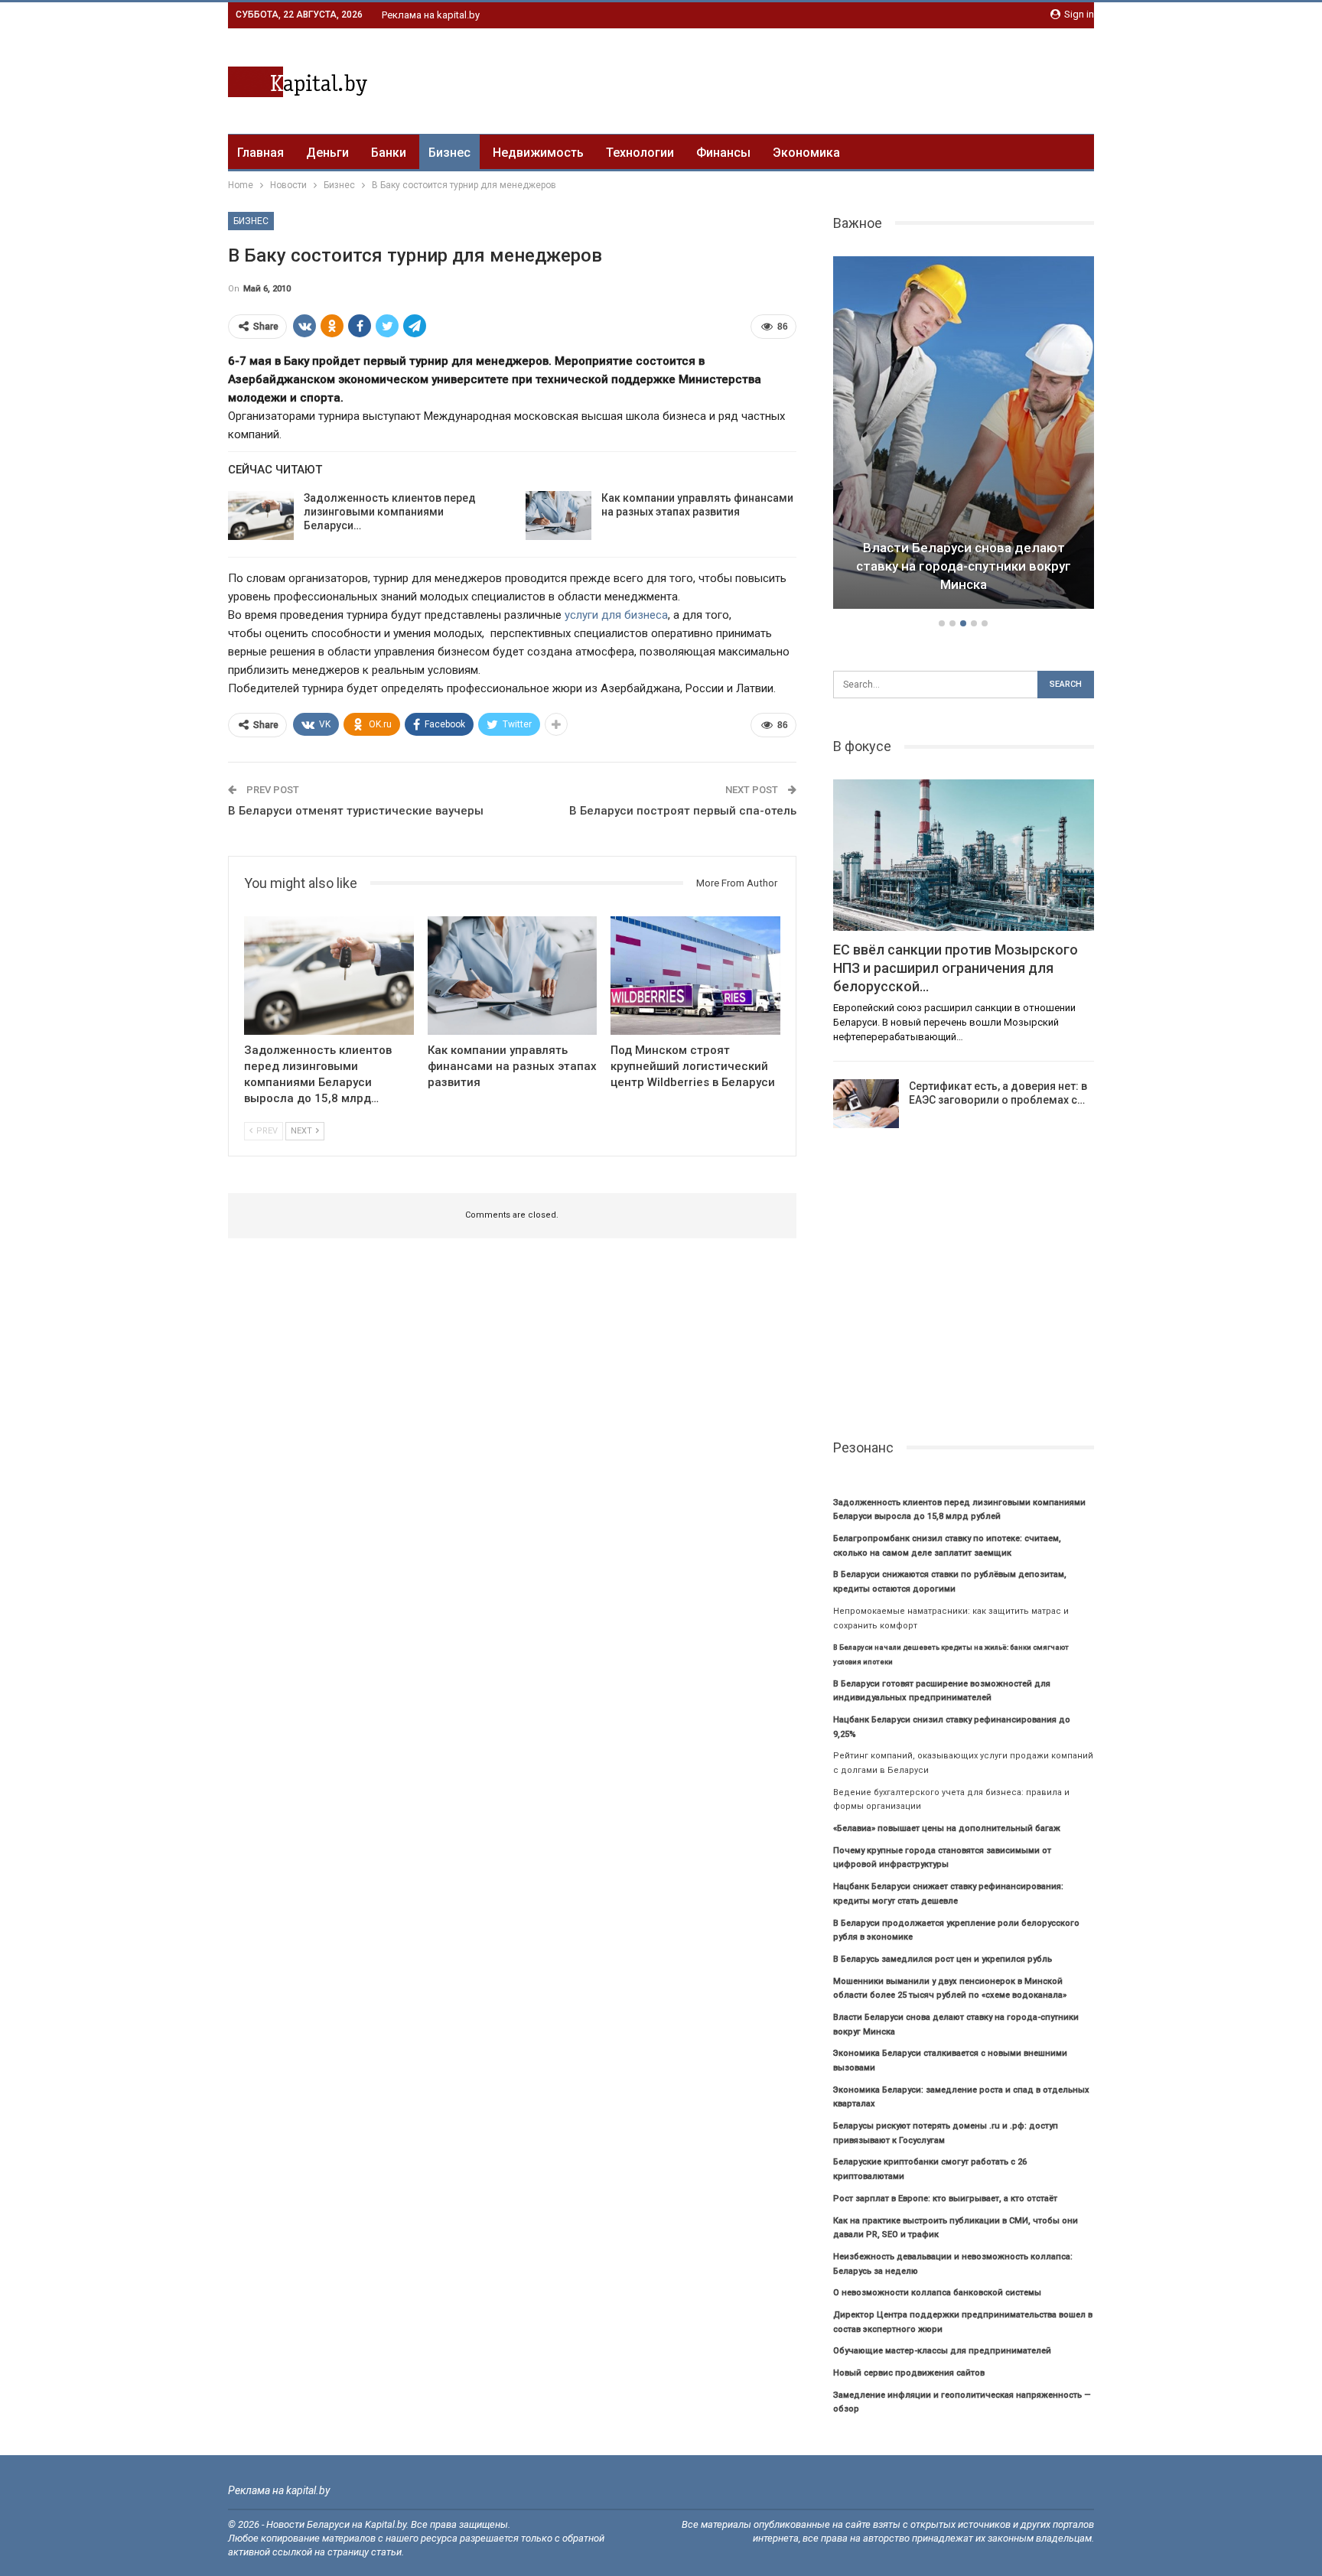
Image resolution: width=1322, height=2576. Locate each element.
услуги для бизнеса (616, 615)
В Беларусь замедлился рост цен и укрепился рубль (943, 1959)
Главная (260, 153)
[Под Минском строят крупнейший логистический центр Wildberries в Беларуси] (695, 976)
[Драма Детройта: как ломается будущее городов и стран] (964, 433)
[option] (964, 435)
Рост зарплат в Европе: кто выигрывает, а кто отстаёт (945, 2199)
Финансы (723, 153)
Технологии (640, 153)
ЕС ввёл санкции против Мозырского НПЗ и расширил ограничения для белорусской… (956, 968)
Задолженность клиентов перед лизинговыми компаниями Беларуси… (390, 512)
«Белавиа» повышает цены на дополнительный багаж (947, 1828)
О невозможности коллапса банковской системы (937, 2293)
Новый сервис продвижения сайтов (909, 2373)
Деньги (327, 153)
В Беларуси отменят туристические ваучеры (356, 811)
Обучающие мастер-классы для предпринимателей (942, 2351)
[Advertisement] (816, 79)
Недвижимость (538, 153)
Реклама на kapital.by (431, 15)
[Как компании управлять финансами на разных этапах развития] (558, 516)
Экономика (806, 153)
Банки (389, 153)
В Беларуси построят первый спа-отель (683, 811)
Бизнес (449, 153)
